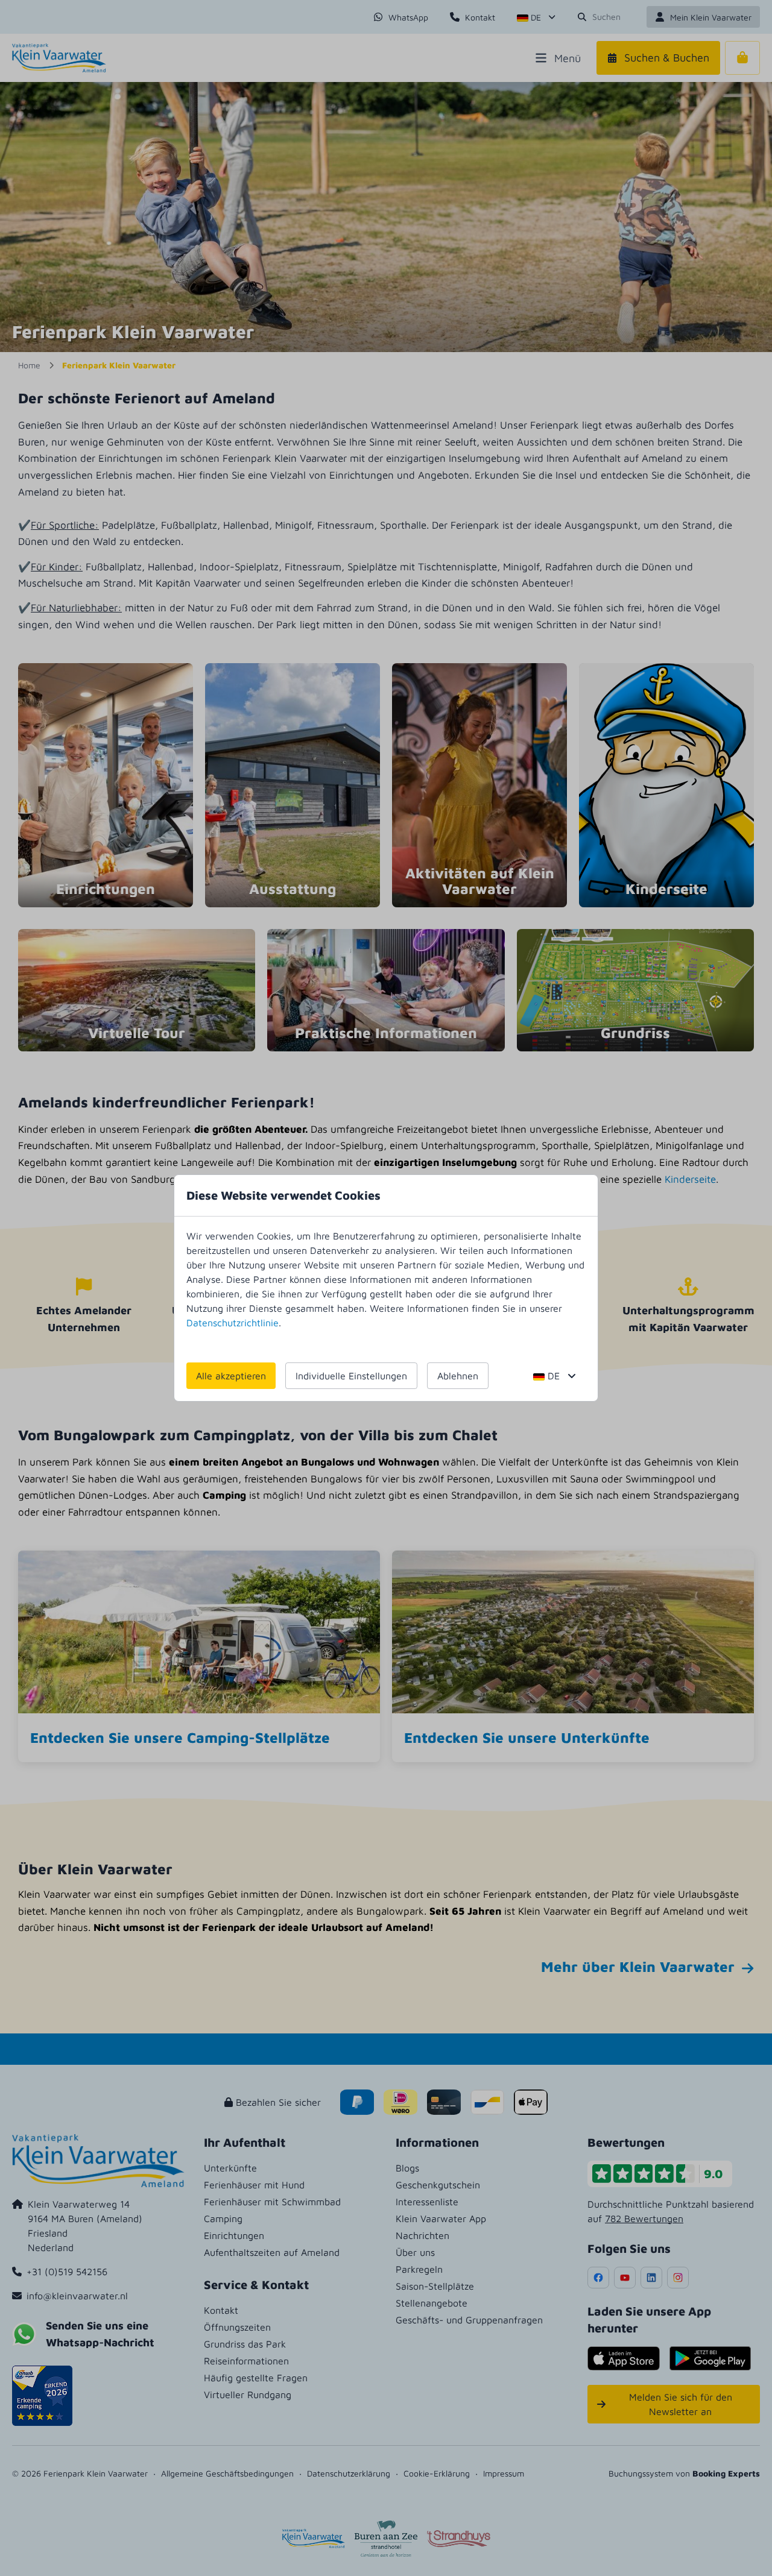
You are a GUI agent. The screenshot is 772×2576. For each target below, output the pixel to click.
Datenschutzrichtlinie (233, 1323)
